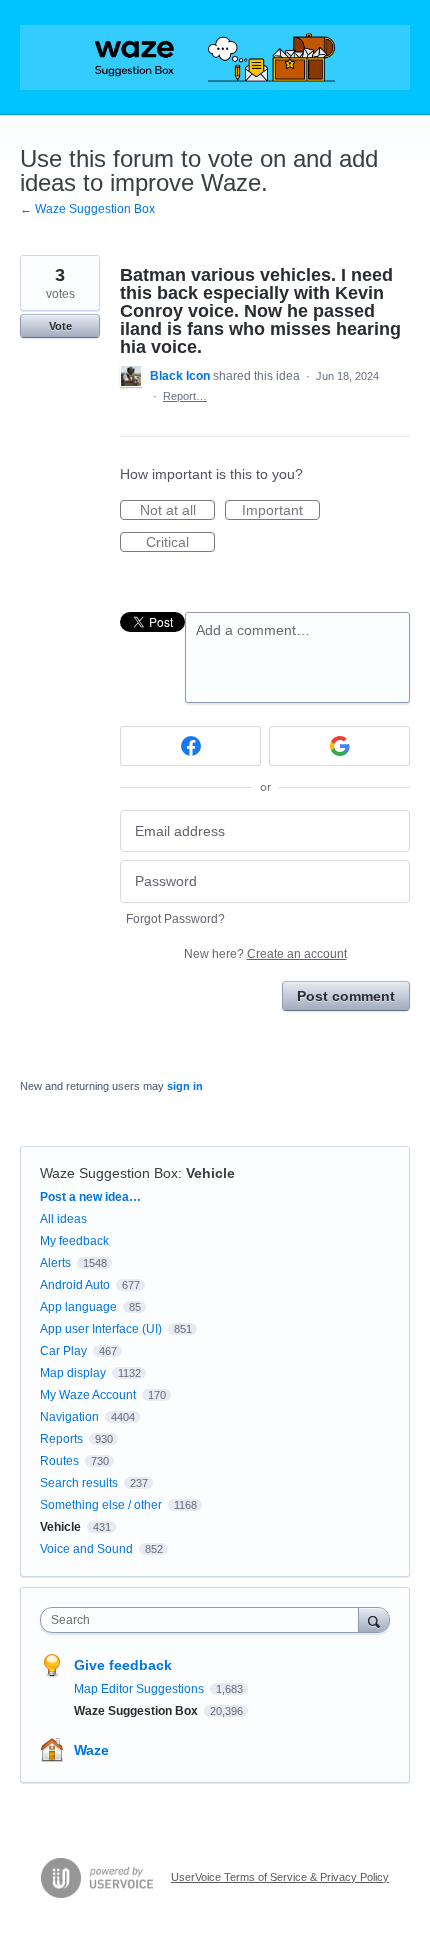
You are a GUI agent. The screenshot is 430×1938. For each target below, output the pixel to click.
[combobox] (204, 1620)
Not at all (177, 511)
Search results (79, 1483)
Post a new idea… (90, 1197)
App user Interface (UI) (101, 1329)
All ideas (63, 1219)
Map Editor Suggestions (140, 1689)
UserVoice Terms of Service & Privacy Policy (280, 1877)
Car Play (63, 1351)
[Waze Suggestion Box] (215, 57)
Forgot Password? (175, 919)
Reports (61, 1439)
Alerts (55, 1263)
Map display (73, 1373)
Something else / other (101, 1505)
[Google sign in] (339, 746)
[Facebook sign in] (190, 746)
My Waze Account (88, 1395)
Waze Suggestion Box (109, 1173)
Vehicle (210, 1173)
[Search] (374, 1619)
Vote (60, 326)
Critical (180, 543)
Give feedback (123, 1665)
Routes (59, 1461)
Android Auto (75, 1285)
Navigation (69, 1417)
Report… (185, 396)
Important (281, 511)
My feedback (74, 1241)
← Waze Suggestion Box (87, 209)
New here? (265, 954)
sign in (185, 1086)
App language (78, 1307)
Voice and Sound (86, 1549)
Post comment (346, 996)
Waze (91, 1750)
